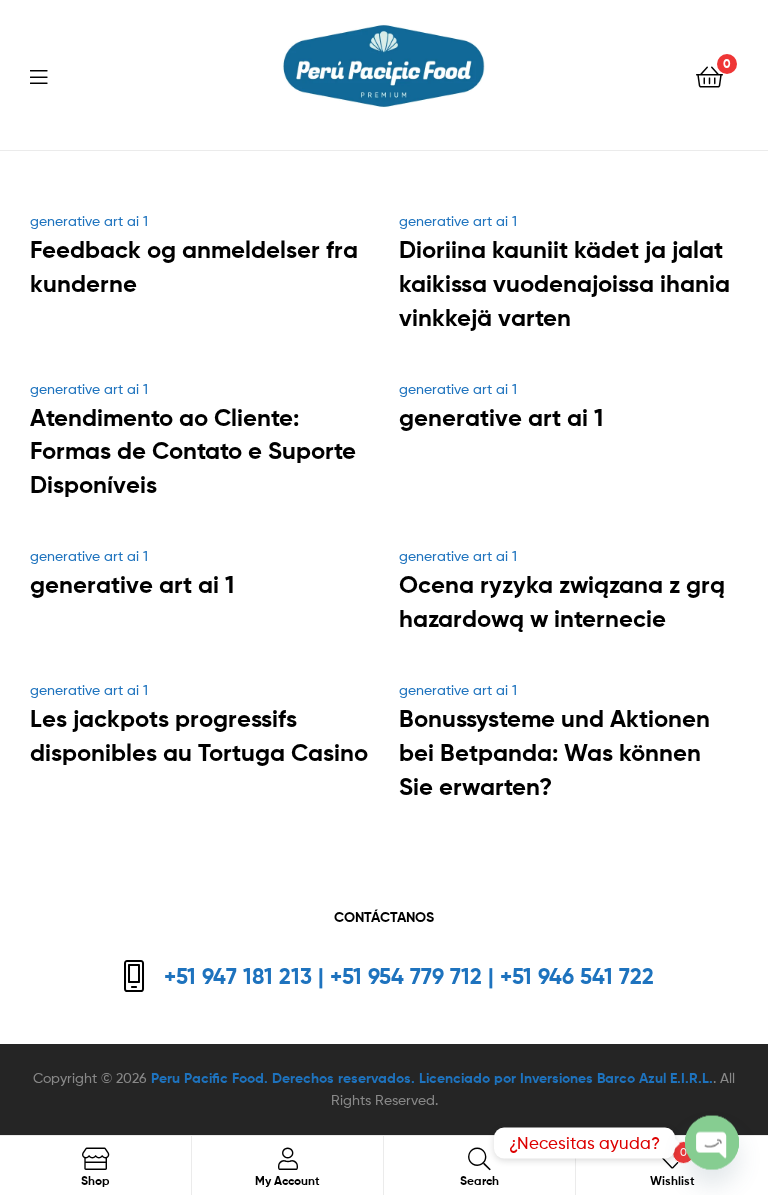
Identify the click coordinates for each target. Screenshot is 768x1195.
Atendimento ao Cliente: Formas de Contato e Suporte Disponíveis (193, 451)
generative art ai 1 (89, 220)
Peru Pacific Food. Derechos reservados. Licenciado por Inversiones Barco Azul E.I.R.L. (432, 1078)
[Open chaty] (712, 1130)
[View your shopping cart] (709, 75)
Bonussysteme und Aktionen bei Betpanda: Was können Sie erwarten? (554, 752)
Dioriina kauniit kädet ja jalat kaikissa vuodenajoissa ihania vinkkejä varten (564, 283)
